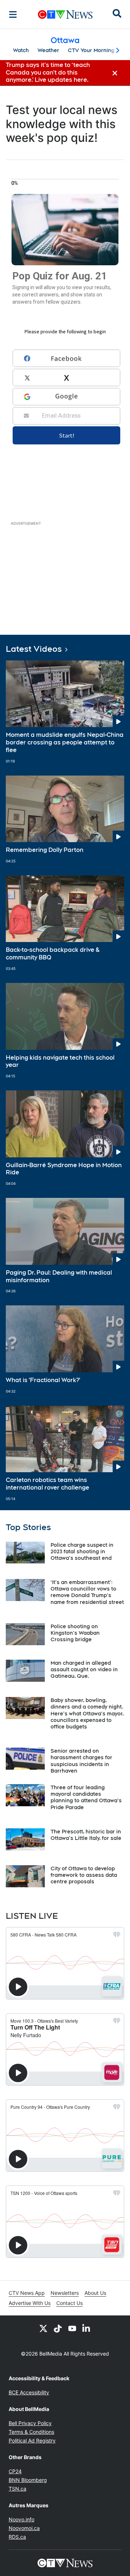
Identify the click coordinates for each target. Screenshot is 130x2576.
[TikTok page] (58, 2328)
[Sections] (13, 14)
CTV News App (27, 2293)
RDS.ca (17, 2537)
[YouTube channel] (72, 2328)
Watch (21, 50)
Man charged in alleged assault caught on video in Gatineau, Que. (84, 1669)
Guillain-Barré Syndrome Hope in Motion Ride (64, 1169)
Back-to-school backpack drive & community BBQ (53, 954)
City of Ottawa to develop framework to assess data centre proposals (84, 1875)
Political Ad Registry (32, 2440)
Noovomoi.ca (24, 2528)
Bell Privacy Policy (30, 2423)
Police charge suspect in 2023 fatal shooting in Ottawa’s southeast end (82, 1551)
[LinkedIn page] (87, 2328)
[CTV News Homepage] (65, 14)
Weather (48, 50)
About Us (95, 2293)
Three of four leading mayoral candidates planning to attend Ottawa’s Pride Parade (86, 1797)
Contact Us (70, 2303)
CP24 (15, 2471)
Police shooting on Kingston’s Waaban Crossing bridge (75, 1633)
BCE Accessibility (29, 2392)
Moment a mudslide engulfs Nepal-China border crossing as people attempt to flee (65, 742)
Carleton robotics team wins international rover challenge (47, 1484)
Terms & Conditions (31, 2432)
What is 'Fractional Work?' (43, 1380)
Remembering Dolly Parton (45, 850)
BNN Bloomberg (28, 2480)
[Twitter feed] (43, 2328)
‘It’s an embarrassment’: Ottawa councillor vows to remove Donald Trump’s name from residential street (87, 1592)
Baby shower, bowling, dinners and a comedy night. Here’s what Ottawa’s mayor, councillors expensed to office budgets (87, 1713)
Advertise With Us (30, 2303)
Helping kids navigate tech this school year (60, 1061)
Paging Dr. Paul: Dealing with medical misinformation (59, 1276)
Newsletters (65, 2293)
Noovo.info (21, 2519)
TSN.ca (18, 2489)
